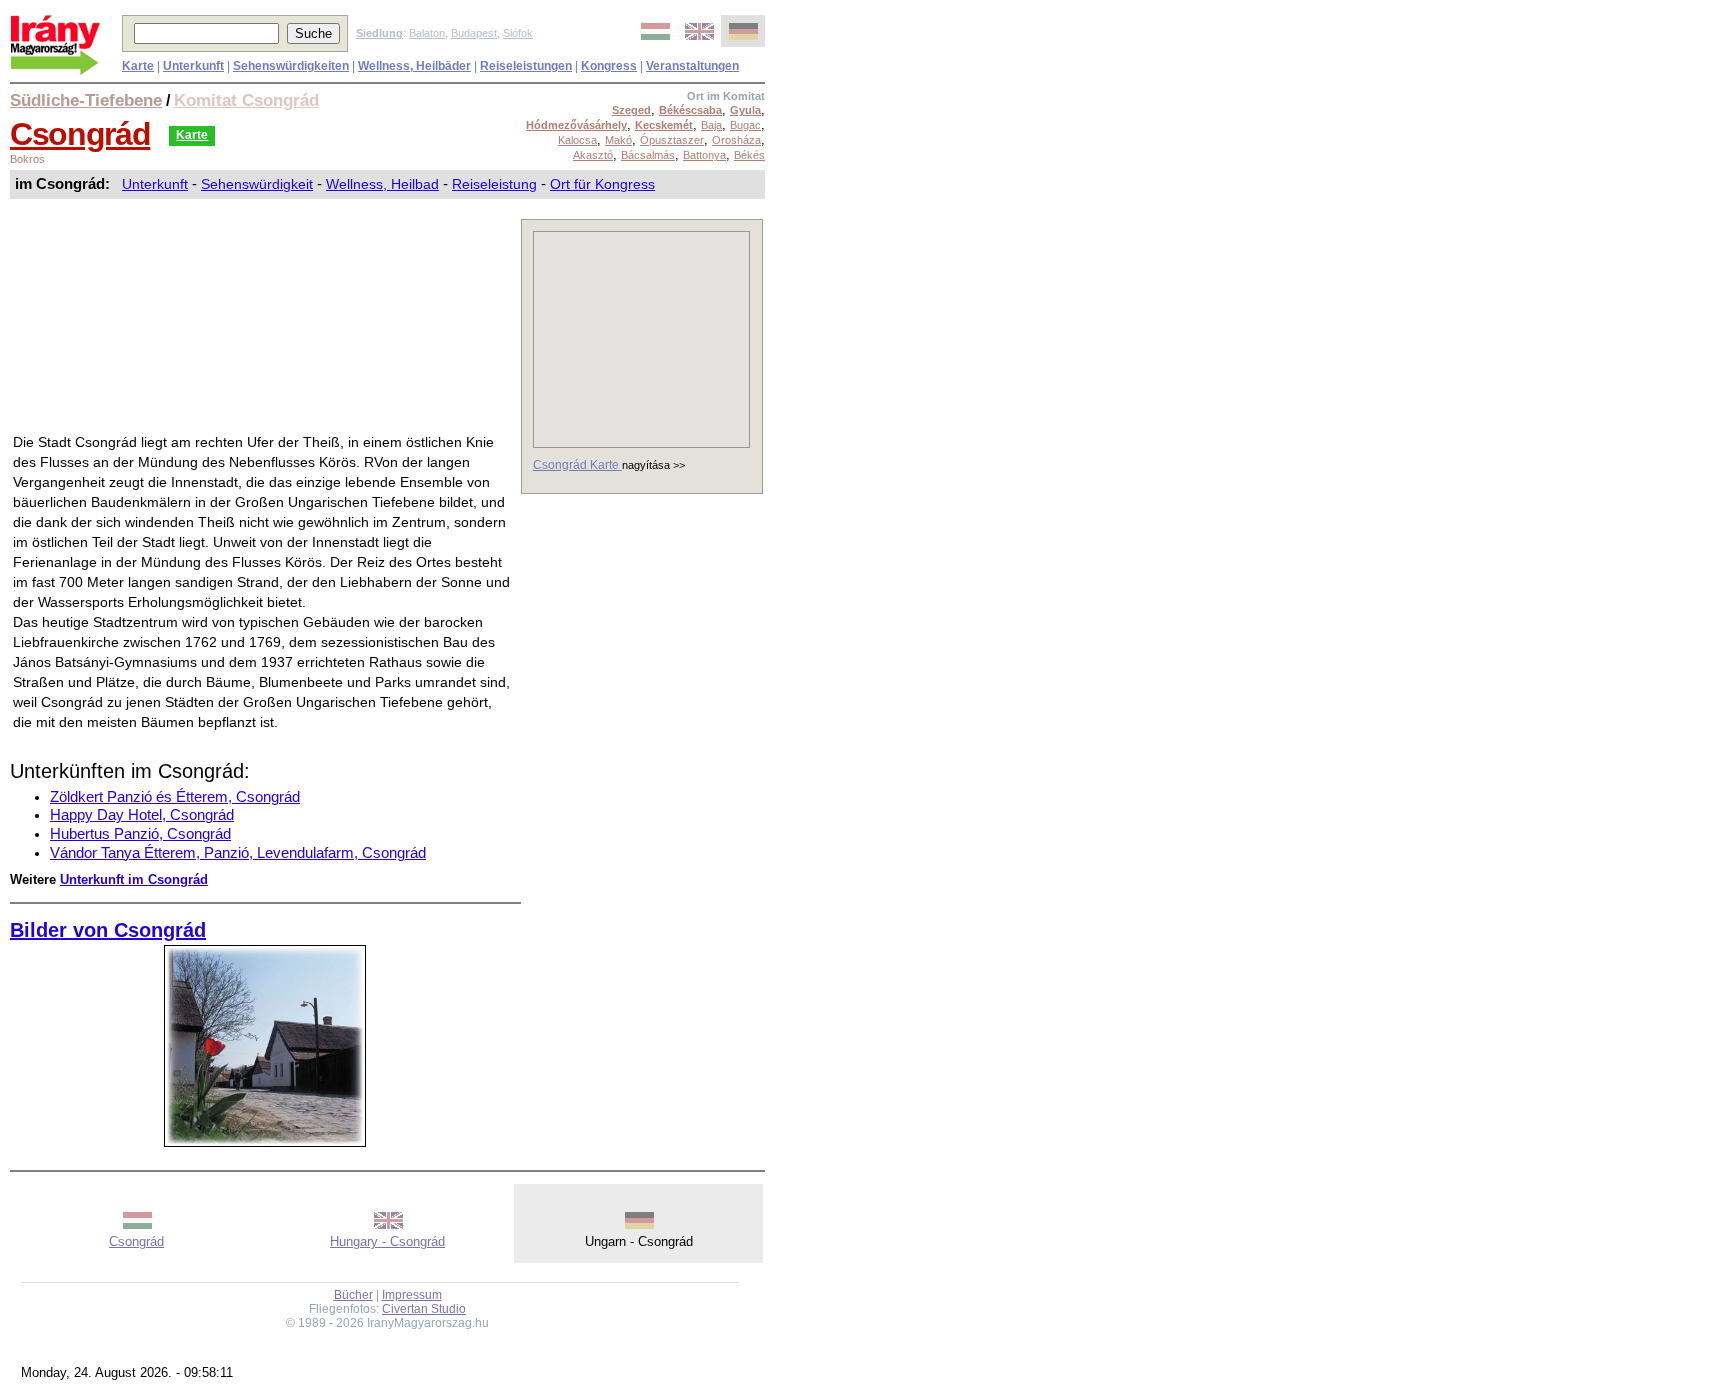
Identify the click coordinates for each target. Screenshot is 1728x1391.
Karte (192, 135)
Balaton (427, 33)
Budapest (474, 33)
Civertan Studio (424, 1309)
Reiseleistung (494, 184)
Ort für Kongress (602, 184)
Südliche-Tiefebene (86, 100)
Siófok (518, 33)
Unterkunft (155, 184)
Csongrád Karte (577, 465)
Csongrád (80, 134)
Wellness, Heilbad (382, 184)
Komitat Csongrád (246, 100)
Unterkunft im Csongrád (134, 879)
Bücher (353, 1295)
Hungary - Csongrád (387, 1241)
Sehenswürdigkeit (257, 184)
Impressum (412, 1295)
